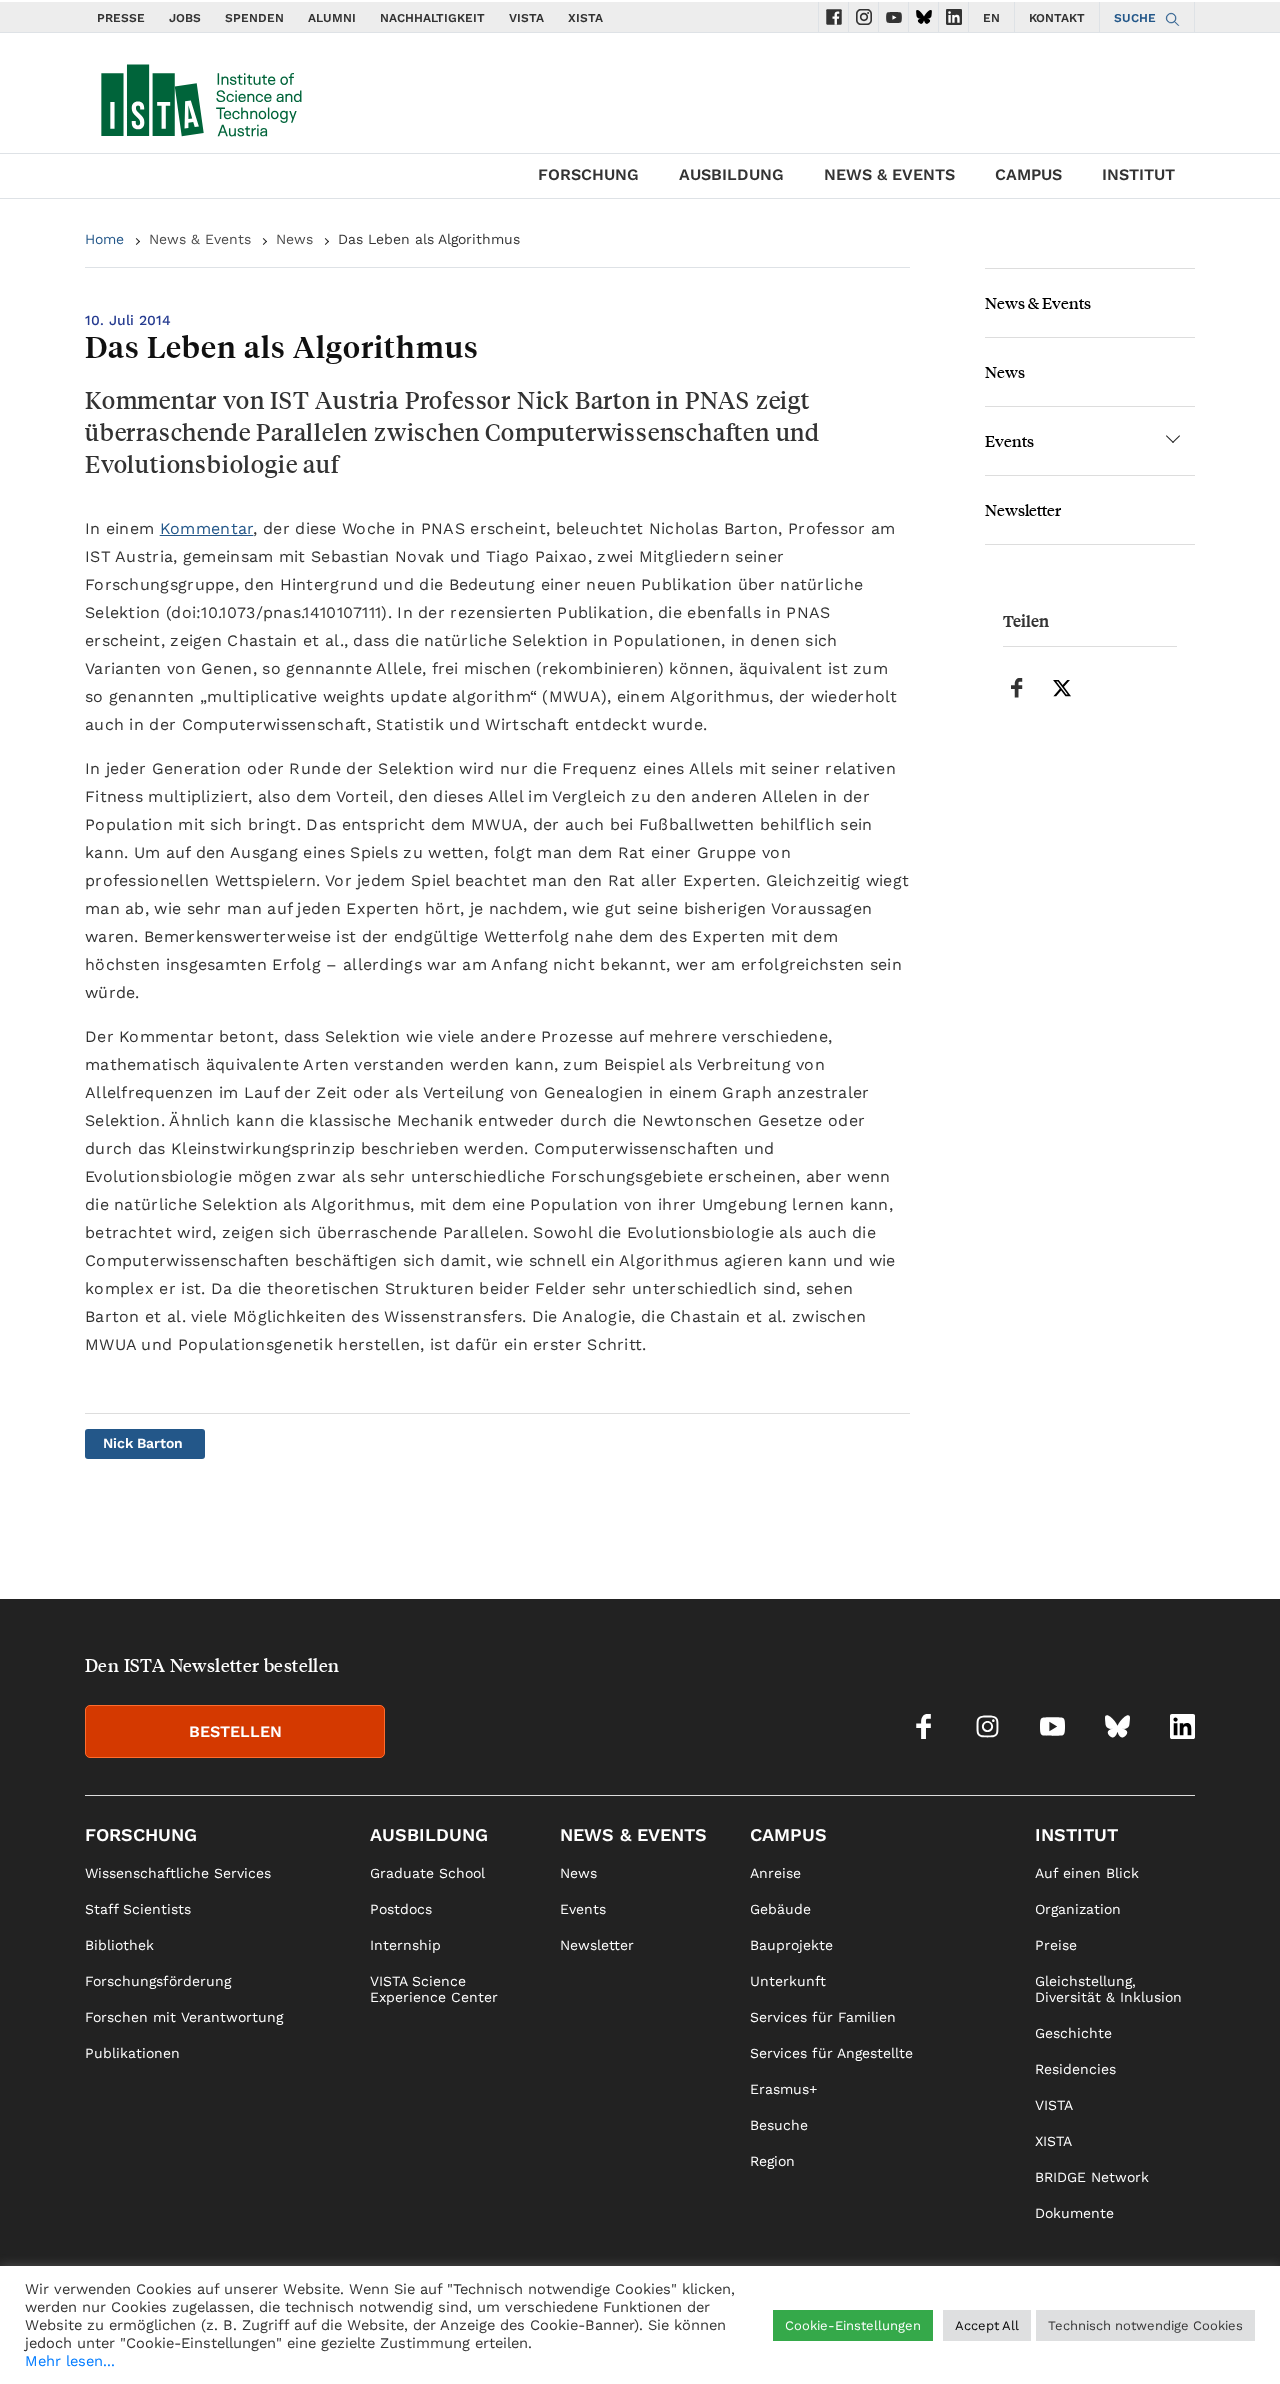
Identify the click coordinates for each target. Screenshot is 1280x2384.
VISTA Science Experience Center (434, 1989)
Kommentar (207, 528)
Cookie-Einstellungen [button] (853, 2325)
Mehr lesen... (70, 2361)
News (294, 239)
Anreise (775, 1873)
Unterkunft (788, 1981)
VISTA (526, 18)
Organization (1078, 1909)
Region (772, 2161)
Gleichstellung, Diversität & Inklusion (1108, 1989)
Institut (1138, 174)
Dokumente (1074, 2213)
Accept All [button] (987, 2325)
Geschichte (1073, 2033)
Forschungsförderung (158, 1981)
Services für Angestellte (831, 2053)
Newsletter (1023, 509)
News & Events (889, 174)
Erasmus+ (783, 2089)
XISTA (585, 18)
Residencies (1075, 2069)
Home (104, 239)
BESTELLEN (235, 1731)
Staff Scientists (138, 1909)
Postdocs (401, 1909)
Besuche (779, 2125)
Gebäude (780, 1909)
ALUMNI (332, 18)
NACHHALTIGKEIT (432, 18)
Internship (405, 1945)
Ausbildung (731, 174)
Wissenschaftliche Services (178, 1873)
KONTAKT (1057, 18)
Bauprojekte (791, 1945)
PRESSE (121, 18)
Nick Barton (143, 1443)
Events (1009, 440)
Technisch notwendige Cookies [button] (1145, 2325)
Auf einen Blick (1087, 1873)
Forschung (588, 174)
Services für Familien (823, 2017)
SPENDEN (254, 18)
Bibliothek (119, 1945)
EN (991, 18)
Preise (1056, 1945)
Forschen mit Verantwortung (184, 2017)
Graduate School (427, 1873)
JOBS (185, 18)
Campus (1028, 174)
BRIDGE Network (1092, 2177)
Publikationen (132, 2053)
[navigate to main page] (200, 96)
